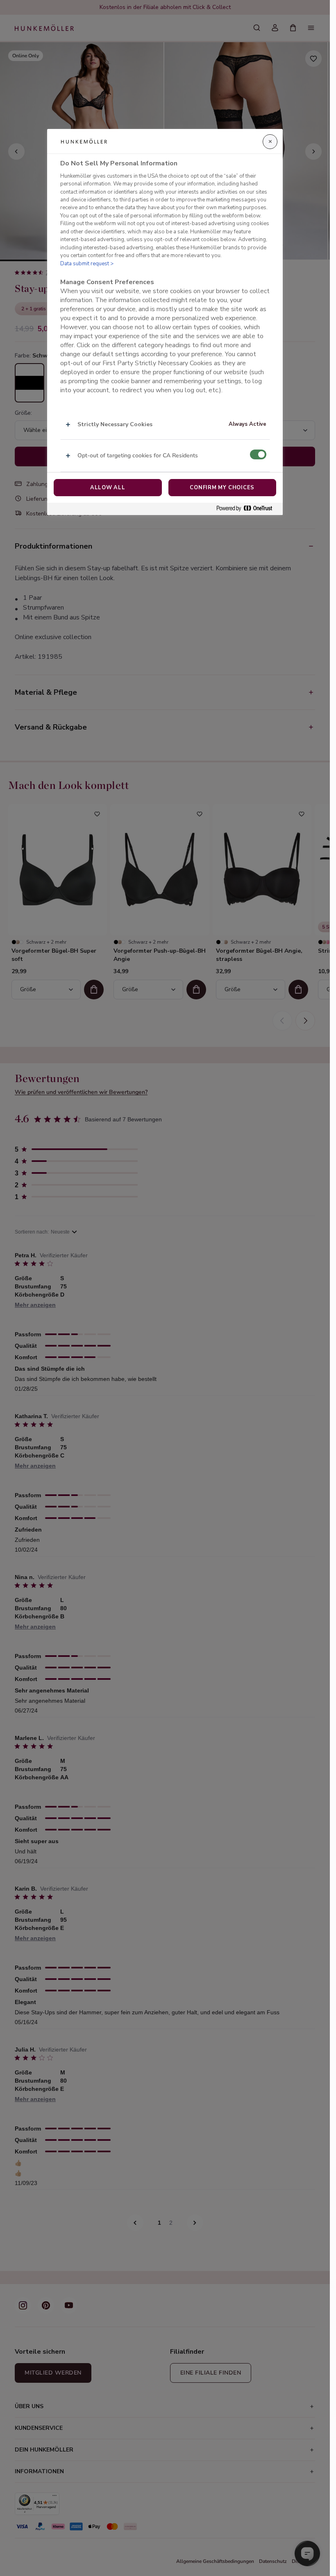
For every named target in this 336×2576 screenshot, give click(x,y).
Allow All (108, 488)
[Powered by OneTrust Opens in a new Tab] (247, 509)
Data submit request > (87, 264)
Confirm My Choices (222, 488)
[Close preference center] (270, 142)
